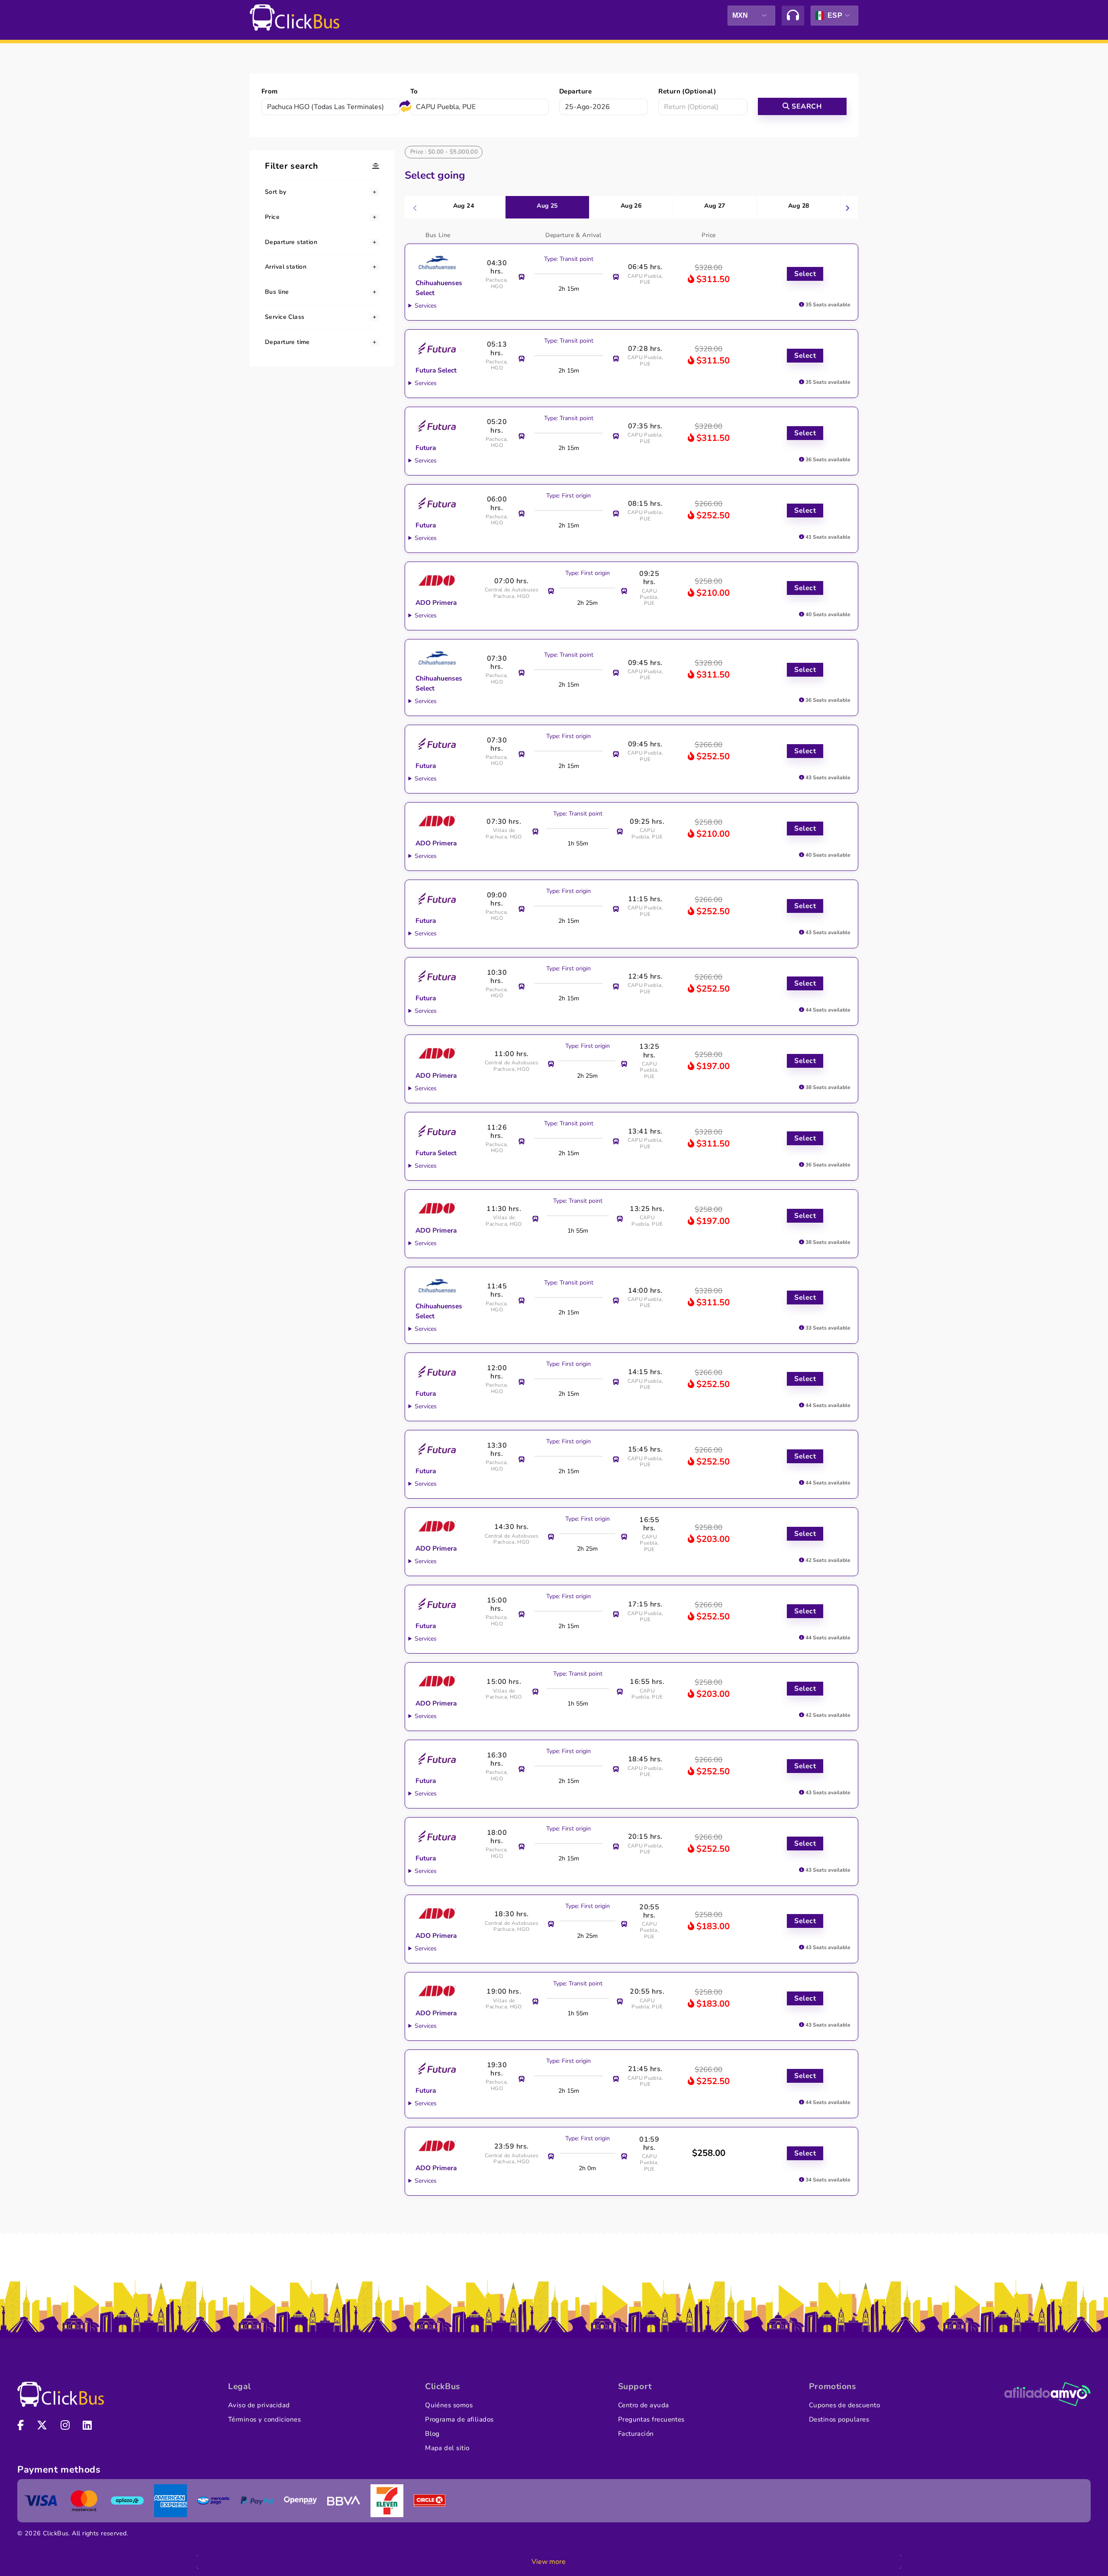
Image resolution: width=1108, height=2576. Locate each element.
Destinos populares (839, 2419)
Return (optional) (687, 91)
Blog (432, 2434)
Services (426, 306)
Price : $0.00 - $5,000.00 (444, 152)
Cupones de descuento (844, 2405)
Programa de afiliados (459, 2419)
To (414, 91)
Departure (575, 91)
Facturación (636, 2434)
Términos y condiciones (264, 2419)
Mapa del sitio (447, 2448)
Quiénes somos (449, 2405)
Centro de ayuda (644, 2405)
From (270, 91)
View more (549, 2562)
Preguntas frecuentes (651, 2419)
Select (805, 274)
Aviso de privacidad (259, 2405)
